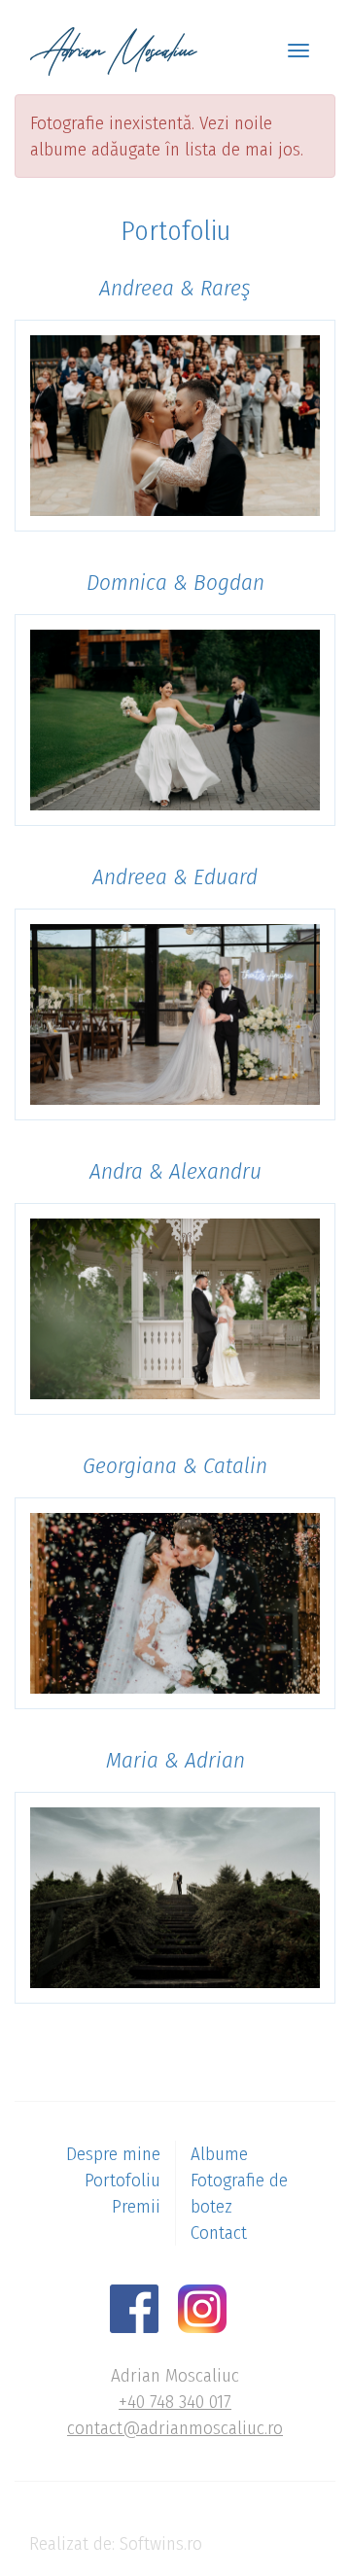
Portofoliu (122, 2180)
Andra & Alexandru (175, 1171)
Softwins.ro (161, 2543)
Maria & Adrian (175, 1760)
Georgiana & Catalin (175, 1465)
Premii (136, 2206)
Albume (219, 2154)
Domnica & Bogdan (175, 582)
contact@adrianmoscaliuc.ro (175, 2428)
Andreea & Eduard (175, 876)
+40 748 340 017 (175, 2402)
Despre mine (113, 2154)
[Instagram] (210, 2307)
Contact (219, 2233)
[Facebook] (141, 2307)
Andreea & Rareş (175, 288)
